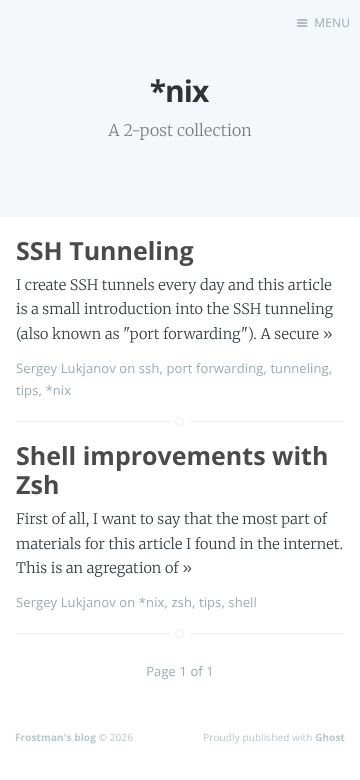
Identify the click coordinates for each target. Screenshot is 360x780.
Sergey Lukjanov (66, 368)
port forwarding (214, 368)
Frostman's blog (55, 737)
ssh (149, 368)
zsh (181, 602)
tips (27, 390)
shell (242, 602)
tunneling (299, 368)
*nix (58, 390)
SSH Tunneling (105, 251)
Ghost (330, 737)
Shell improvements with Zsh (172, 470)
